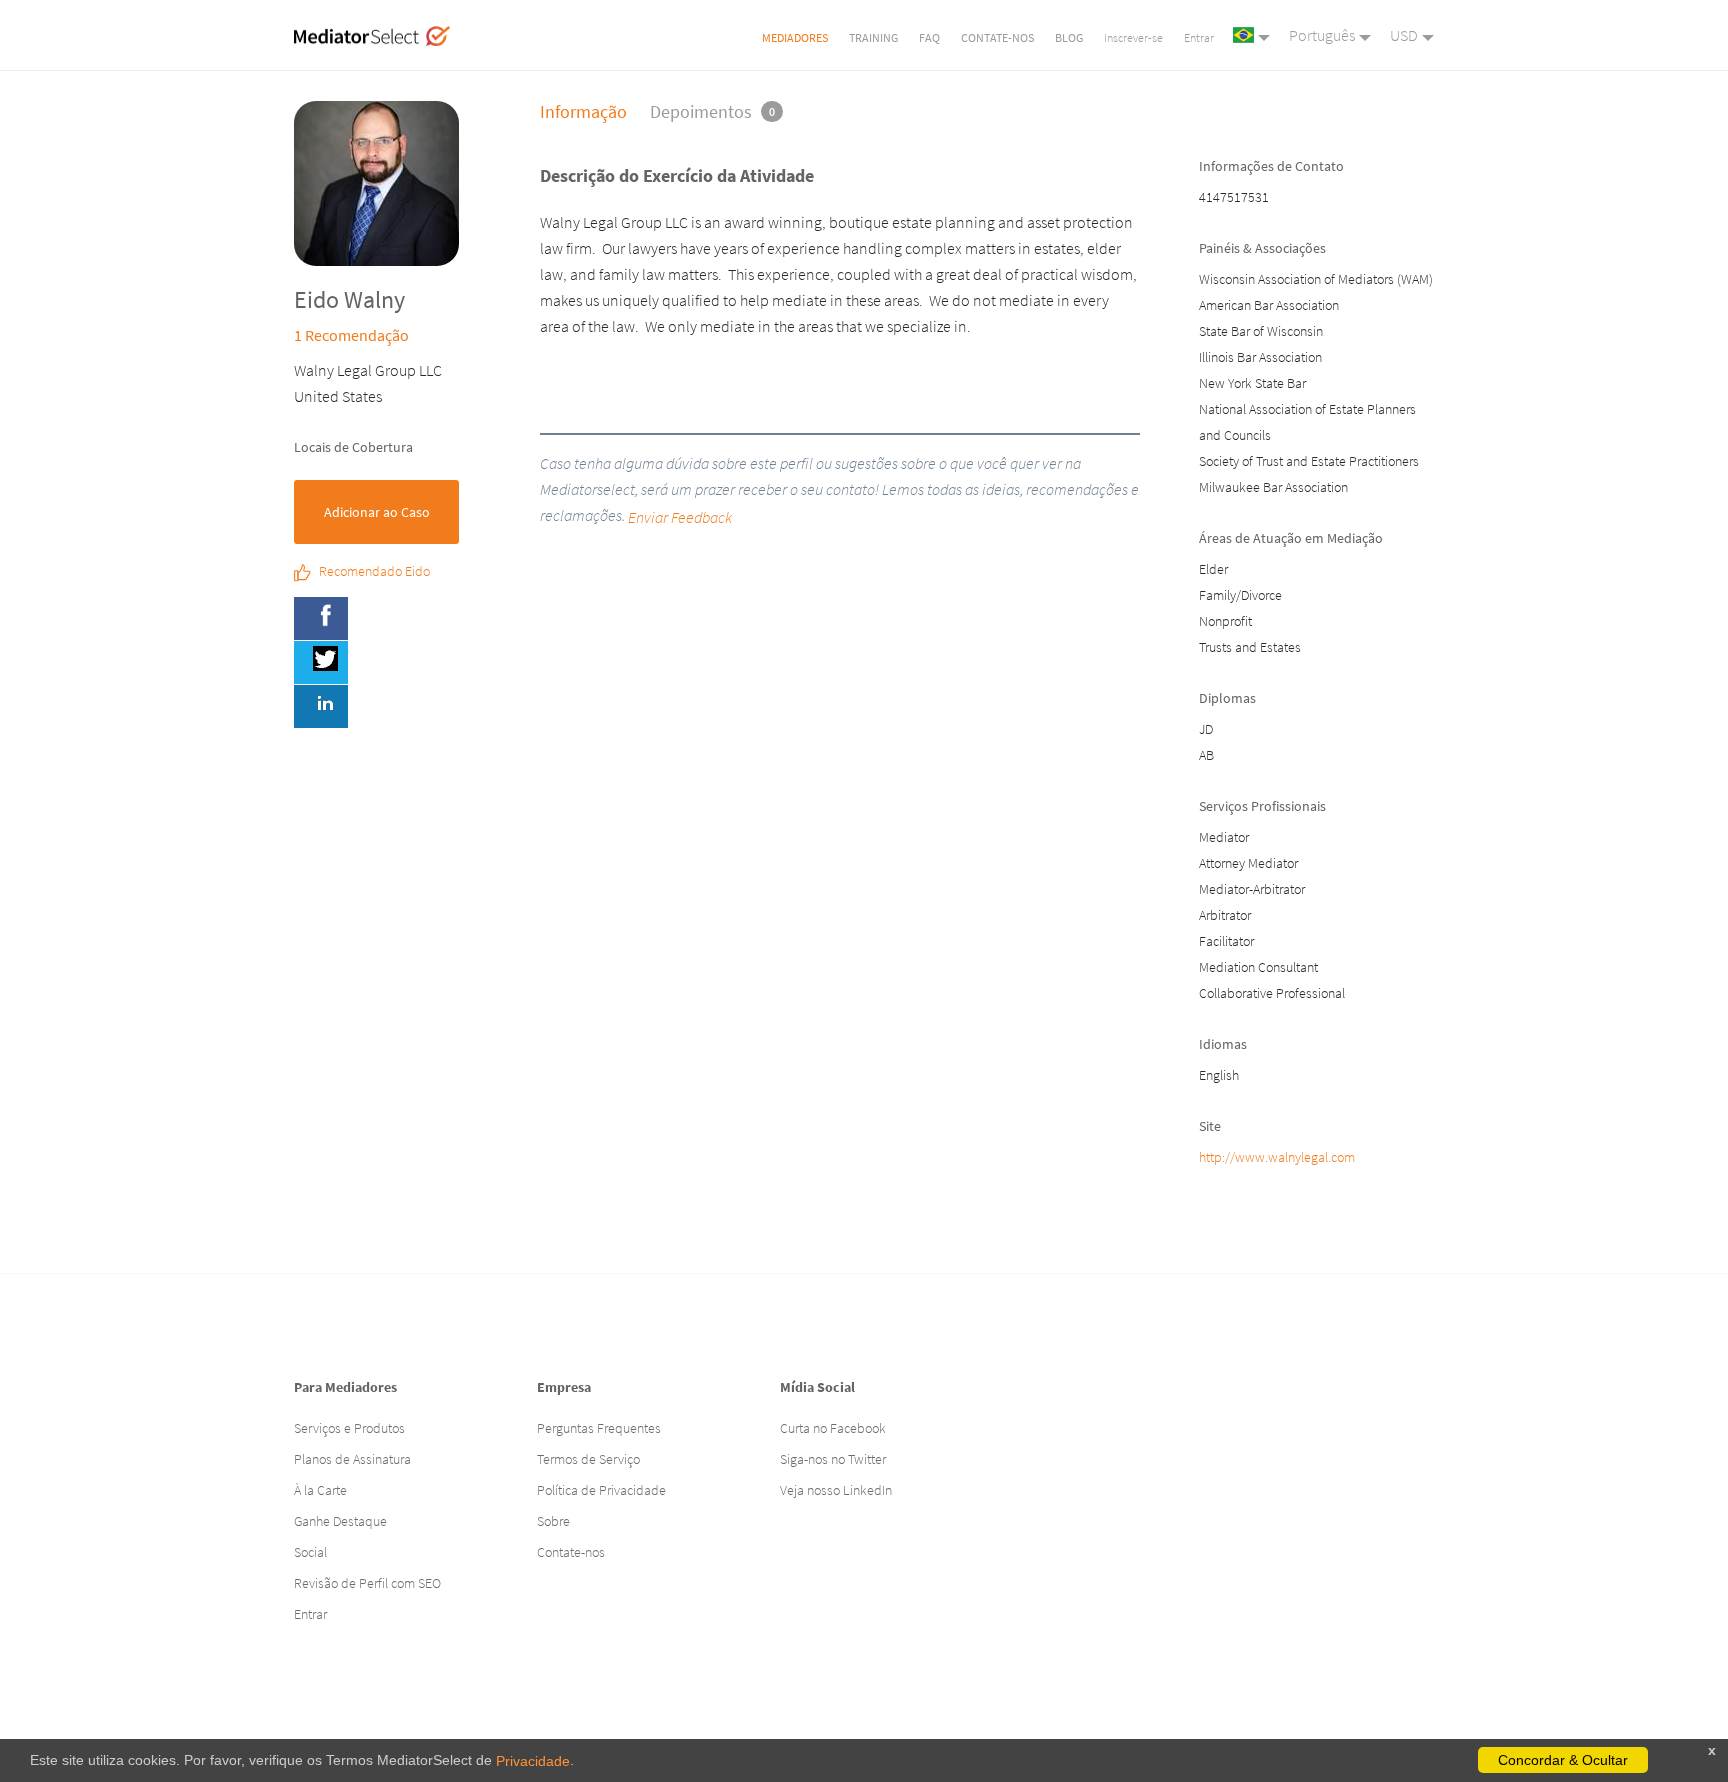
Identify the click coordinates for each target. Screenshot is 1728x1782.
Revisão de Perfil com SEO (367, 1583)
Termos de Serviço (588, 1459)
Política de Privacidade (601, 1490)
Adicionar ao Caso (377, 512)
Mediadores (795, 37)
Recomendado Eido (374, 572)
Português (1322, 35)
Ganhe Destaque (340, 1521)
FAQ (929, 37)
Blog (1069, 37)
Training (873, 37)
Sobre (553, 1521)
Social (310, 1552)
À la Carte (320, 1490)
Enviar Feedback (680, 517)
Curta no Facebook (833, 1428)
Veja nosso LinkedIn (836, 1490)
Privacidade (533, 1761)
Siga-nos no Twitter (833, 1459)
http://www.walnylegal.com (1277, 1157)
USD (1404, 35)
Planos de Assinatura (352, 1459)
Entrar (1199, 37)
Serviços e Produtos (349, 1428)
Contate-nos (997, 37)
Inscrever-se (1133, 37)
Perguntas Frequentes (599, 1428)
